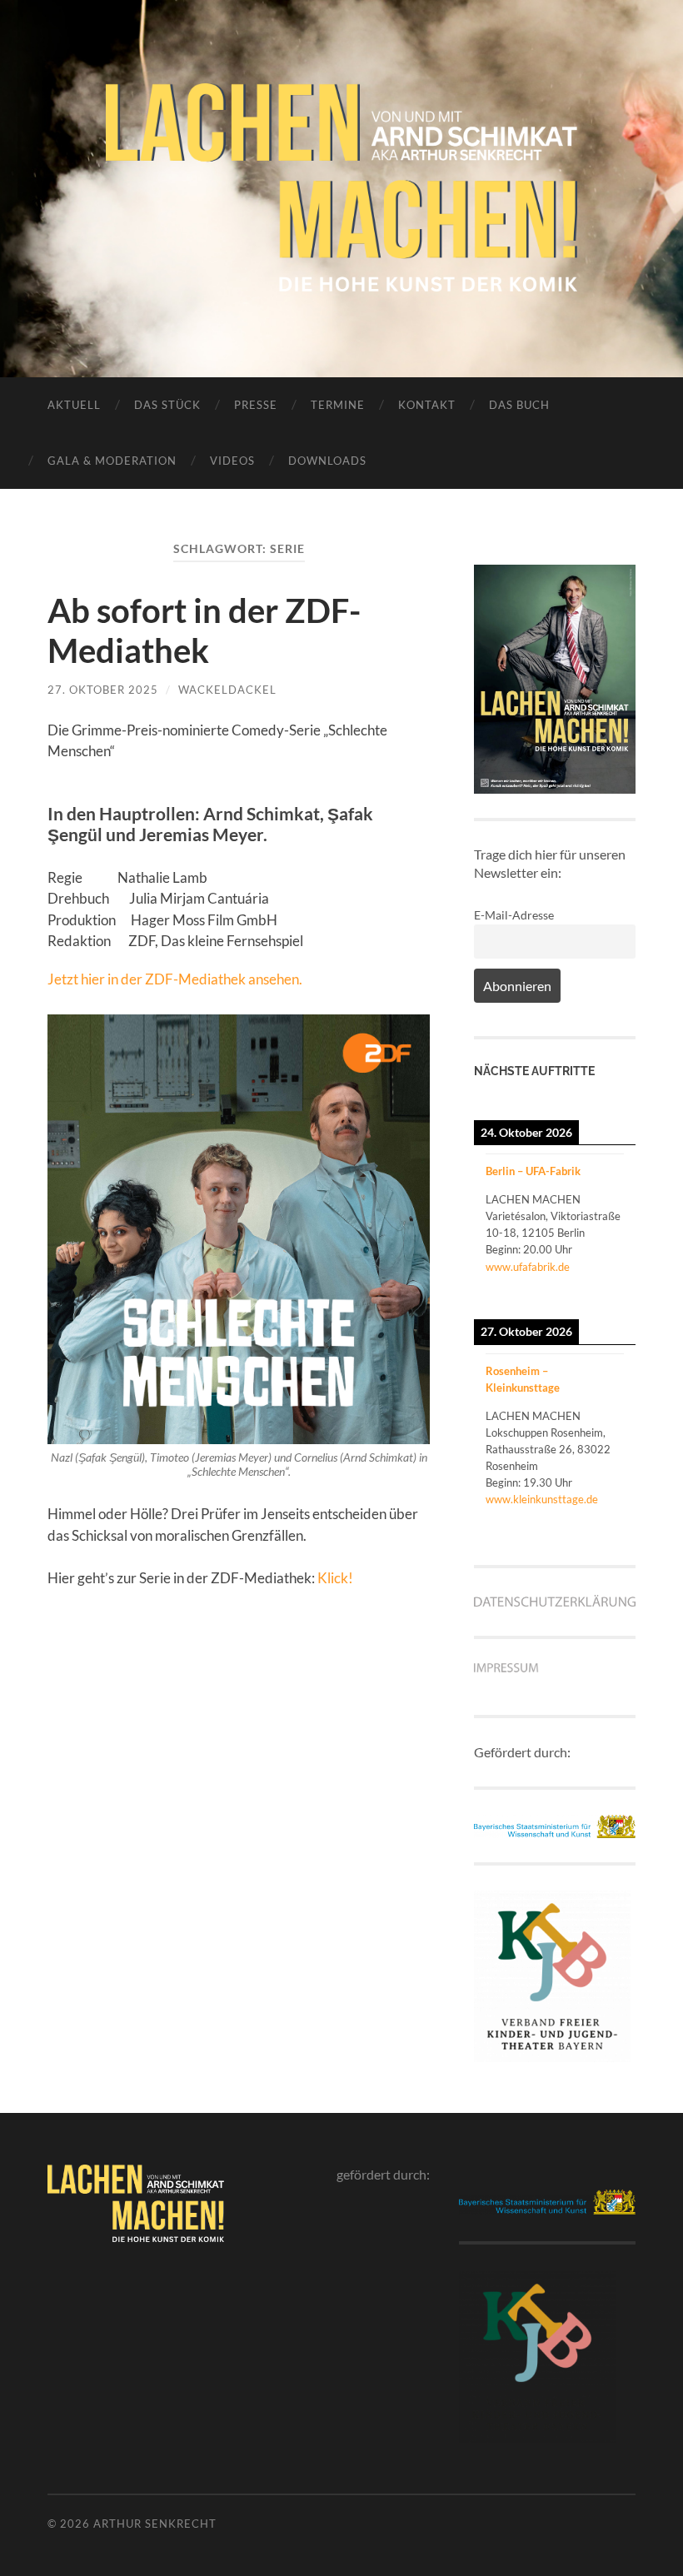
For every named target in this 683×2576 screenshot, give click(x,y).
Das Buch (519, 405)
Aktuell (74, 405)
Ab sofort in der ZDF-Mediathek (204, 630)
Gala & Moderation (112, 461)
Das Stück (167, 405)
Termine (338, 405)
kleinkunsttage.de (556, 1499)
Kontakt (427, 405)
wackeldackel (227, 690)
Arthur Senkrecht (155, 2524)
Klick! (335, 1578)
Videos (232, 461)
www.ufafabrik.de (528, 1267)
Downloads (327, 461)
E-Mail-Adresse (514, 915)
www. (499, 1499)
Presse (256, 405)
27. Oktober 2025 (103, 690)
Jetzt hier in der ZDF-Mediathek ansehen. (175, 979)
